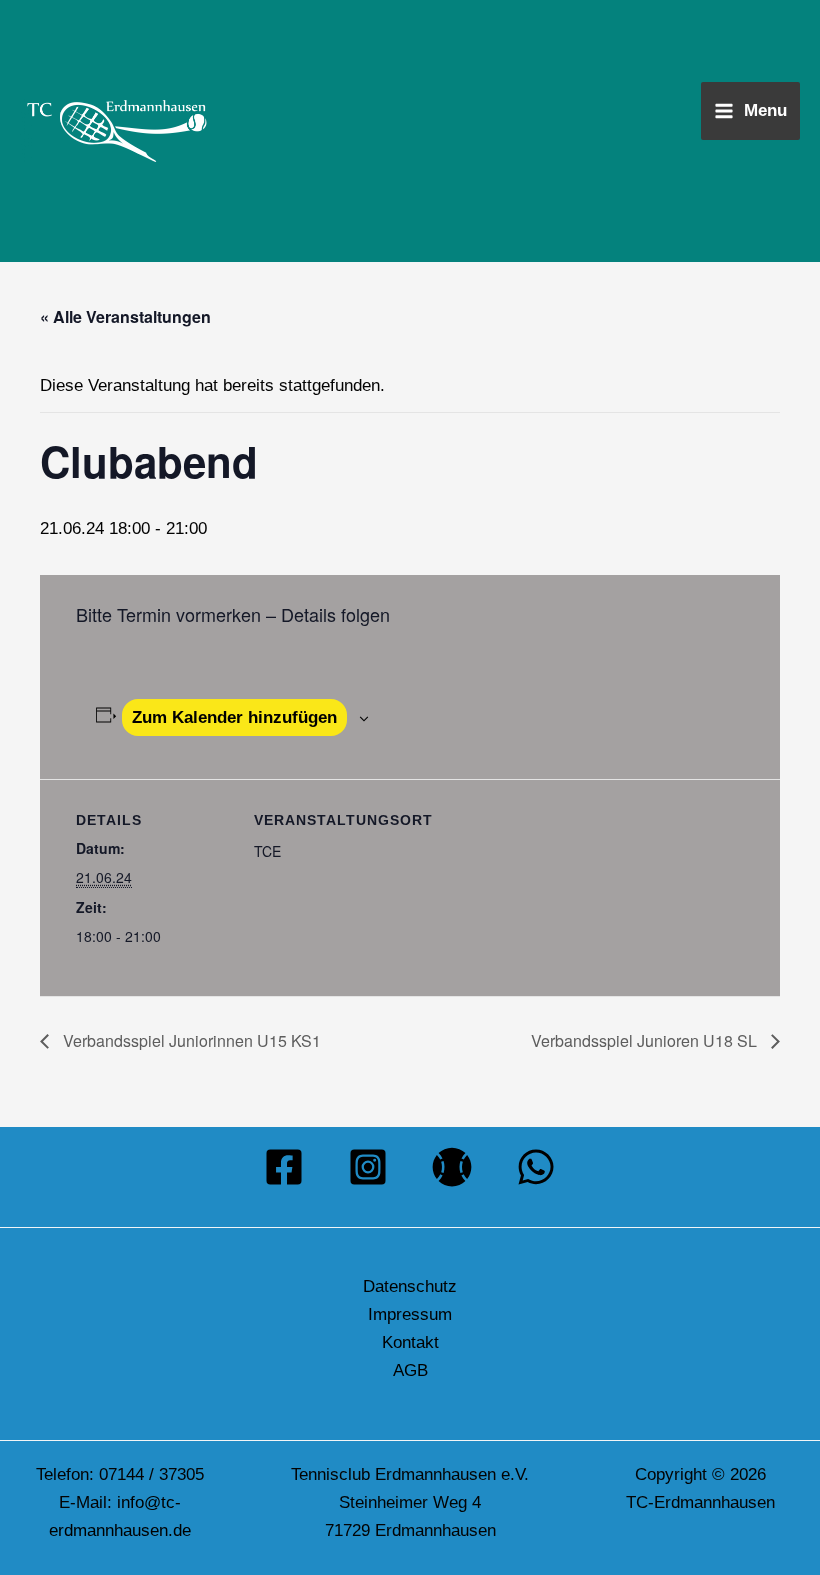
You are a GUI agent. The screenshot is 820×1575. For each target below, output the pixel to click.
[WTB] (452, 1167)
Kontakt (410, 1342)
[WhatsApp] (536, 1167)
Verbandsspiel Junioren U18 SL (646, 1040)
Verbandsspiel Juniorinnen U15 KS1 (190, 1040)
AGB (410, 1370)
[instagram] (368, 1167)
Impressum (410, 1314)
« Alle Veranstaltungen (125, 316)
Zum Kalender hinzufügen (234, 717)
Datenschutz (410, 1286)
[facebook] (284, 1167)
